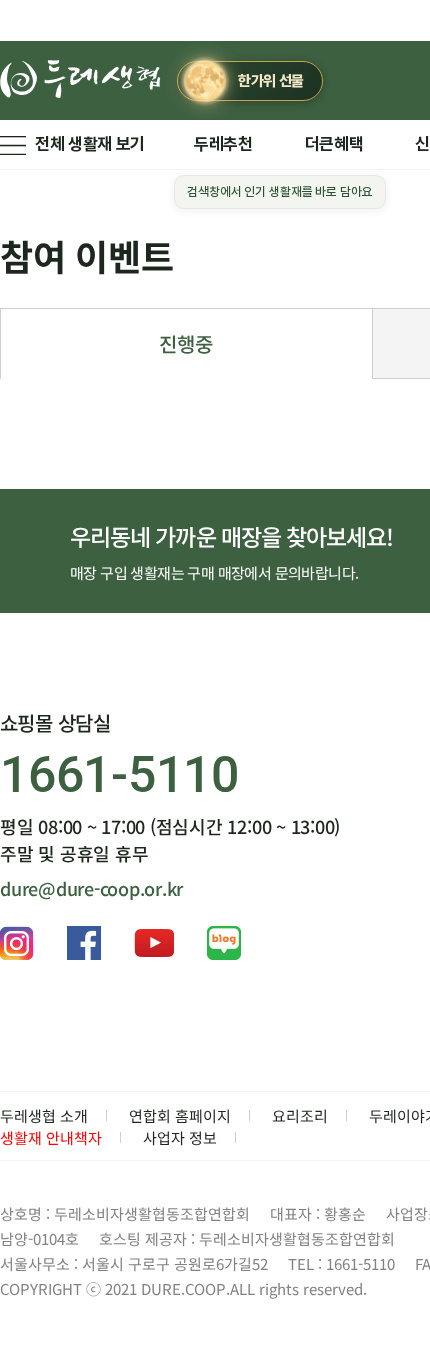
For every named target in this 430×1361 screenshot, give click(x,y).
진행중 (186, 343)
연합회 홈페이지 (180, 1115)
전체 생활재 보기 (90, 144)
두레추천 (223, 144)
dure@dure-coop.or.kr (91, 888)
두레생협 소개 (44, 1115)
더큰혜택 (334, 144)
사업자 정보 (180, 1137)
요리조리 (300, 1115)
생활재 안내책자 (51, 1137)
